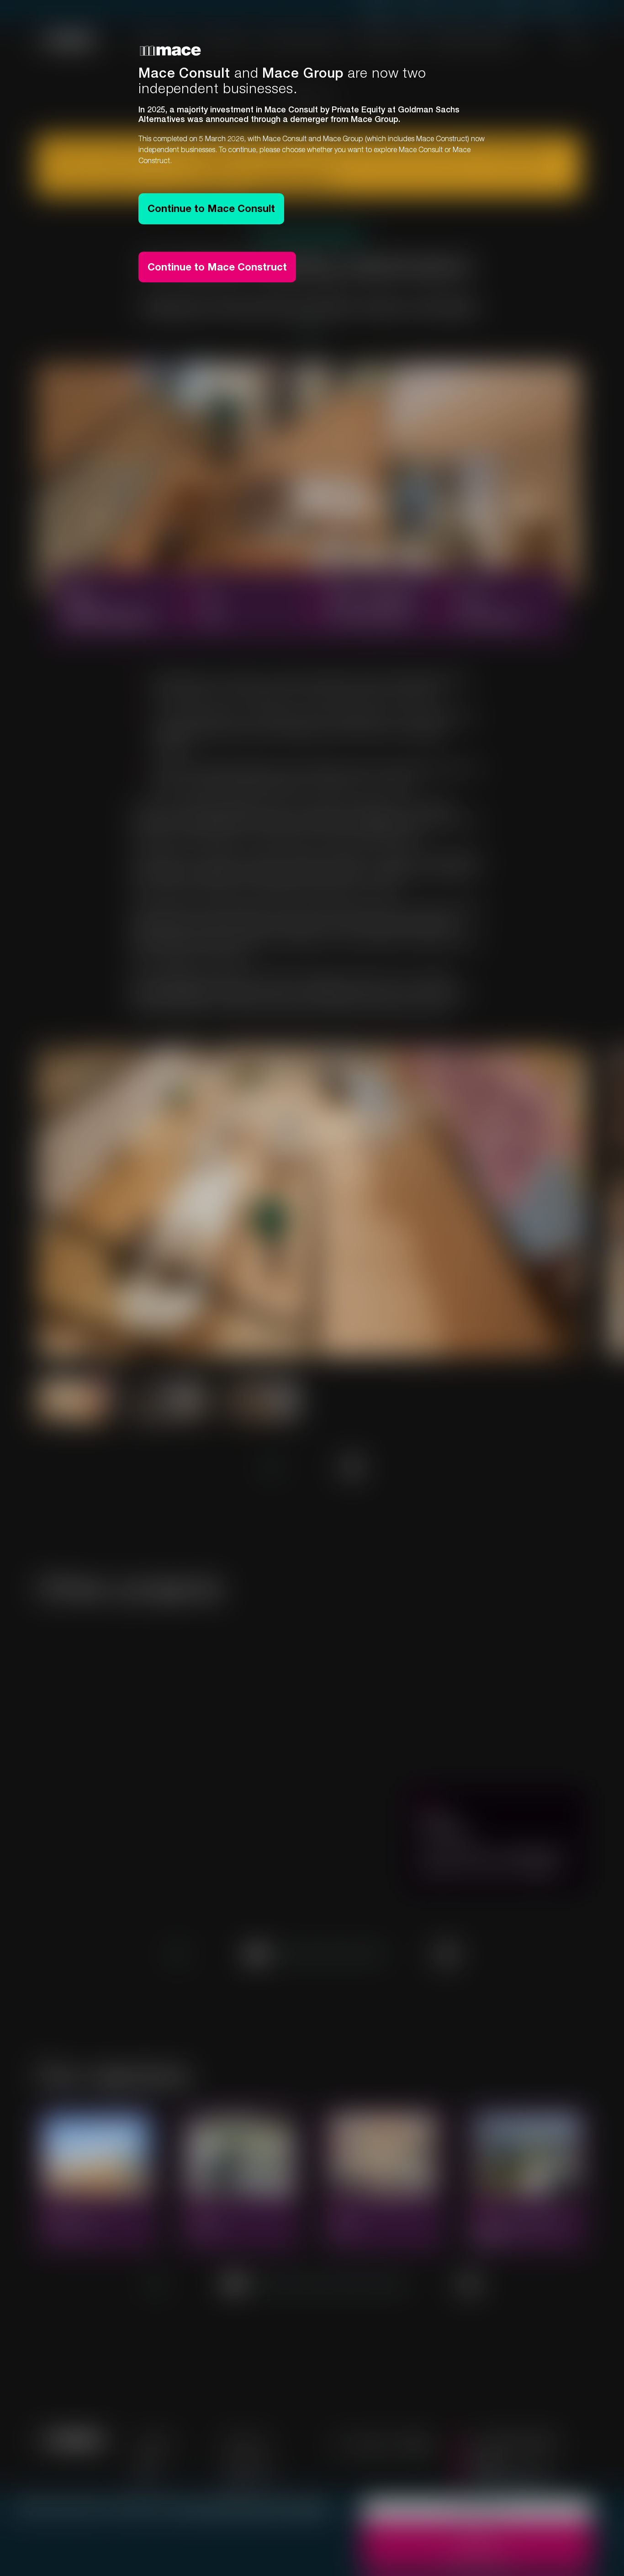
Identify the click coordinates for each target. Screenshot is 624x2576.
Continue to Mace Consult (211, 208)
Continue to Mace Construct (217, 267)
